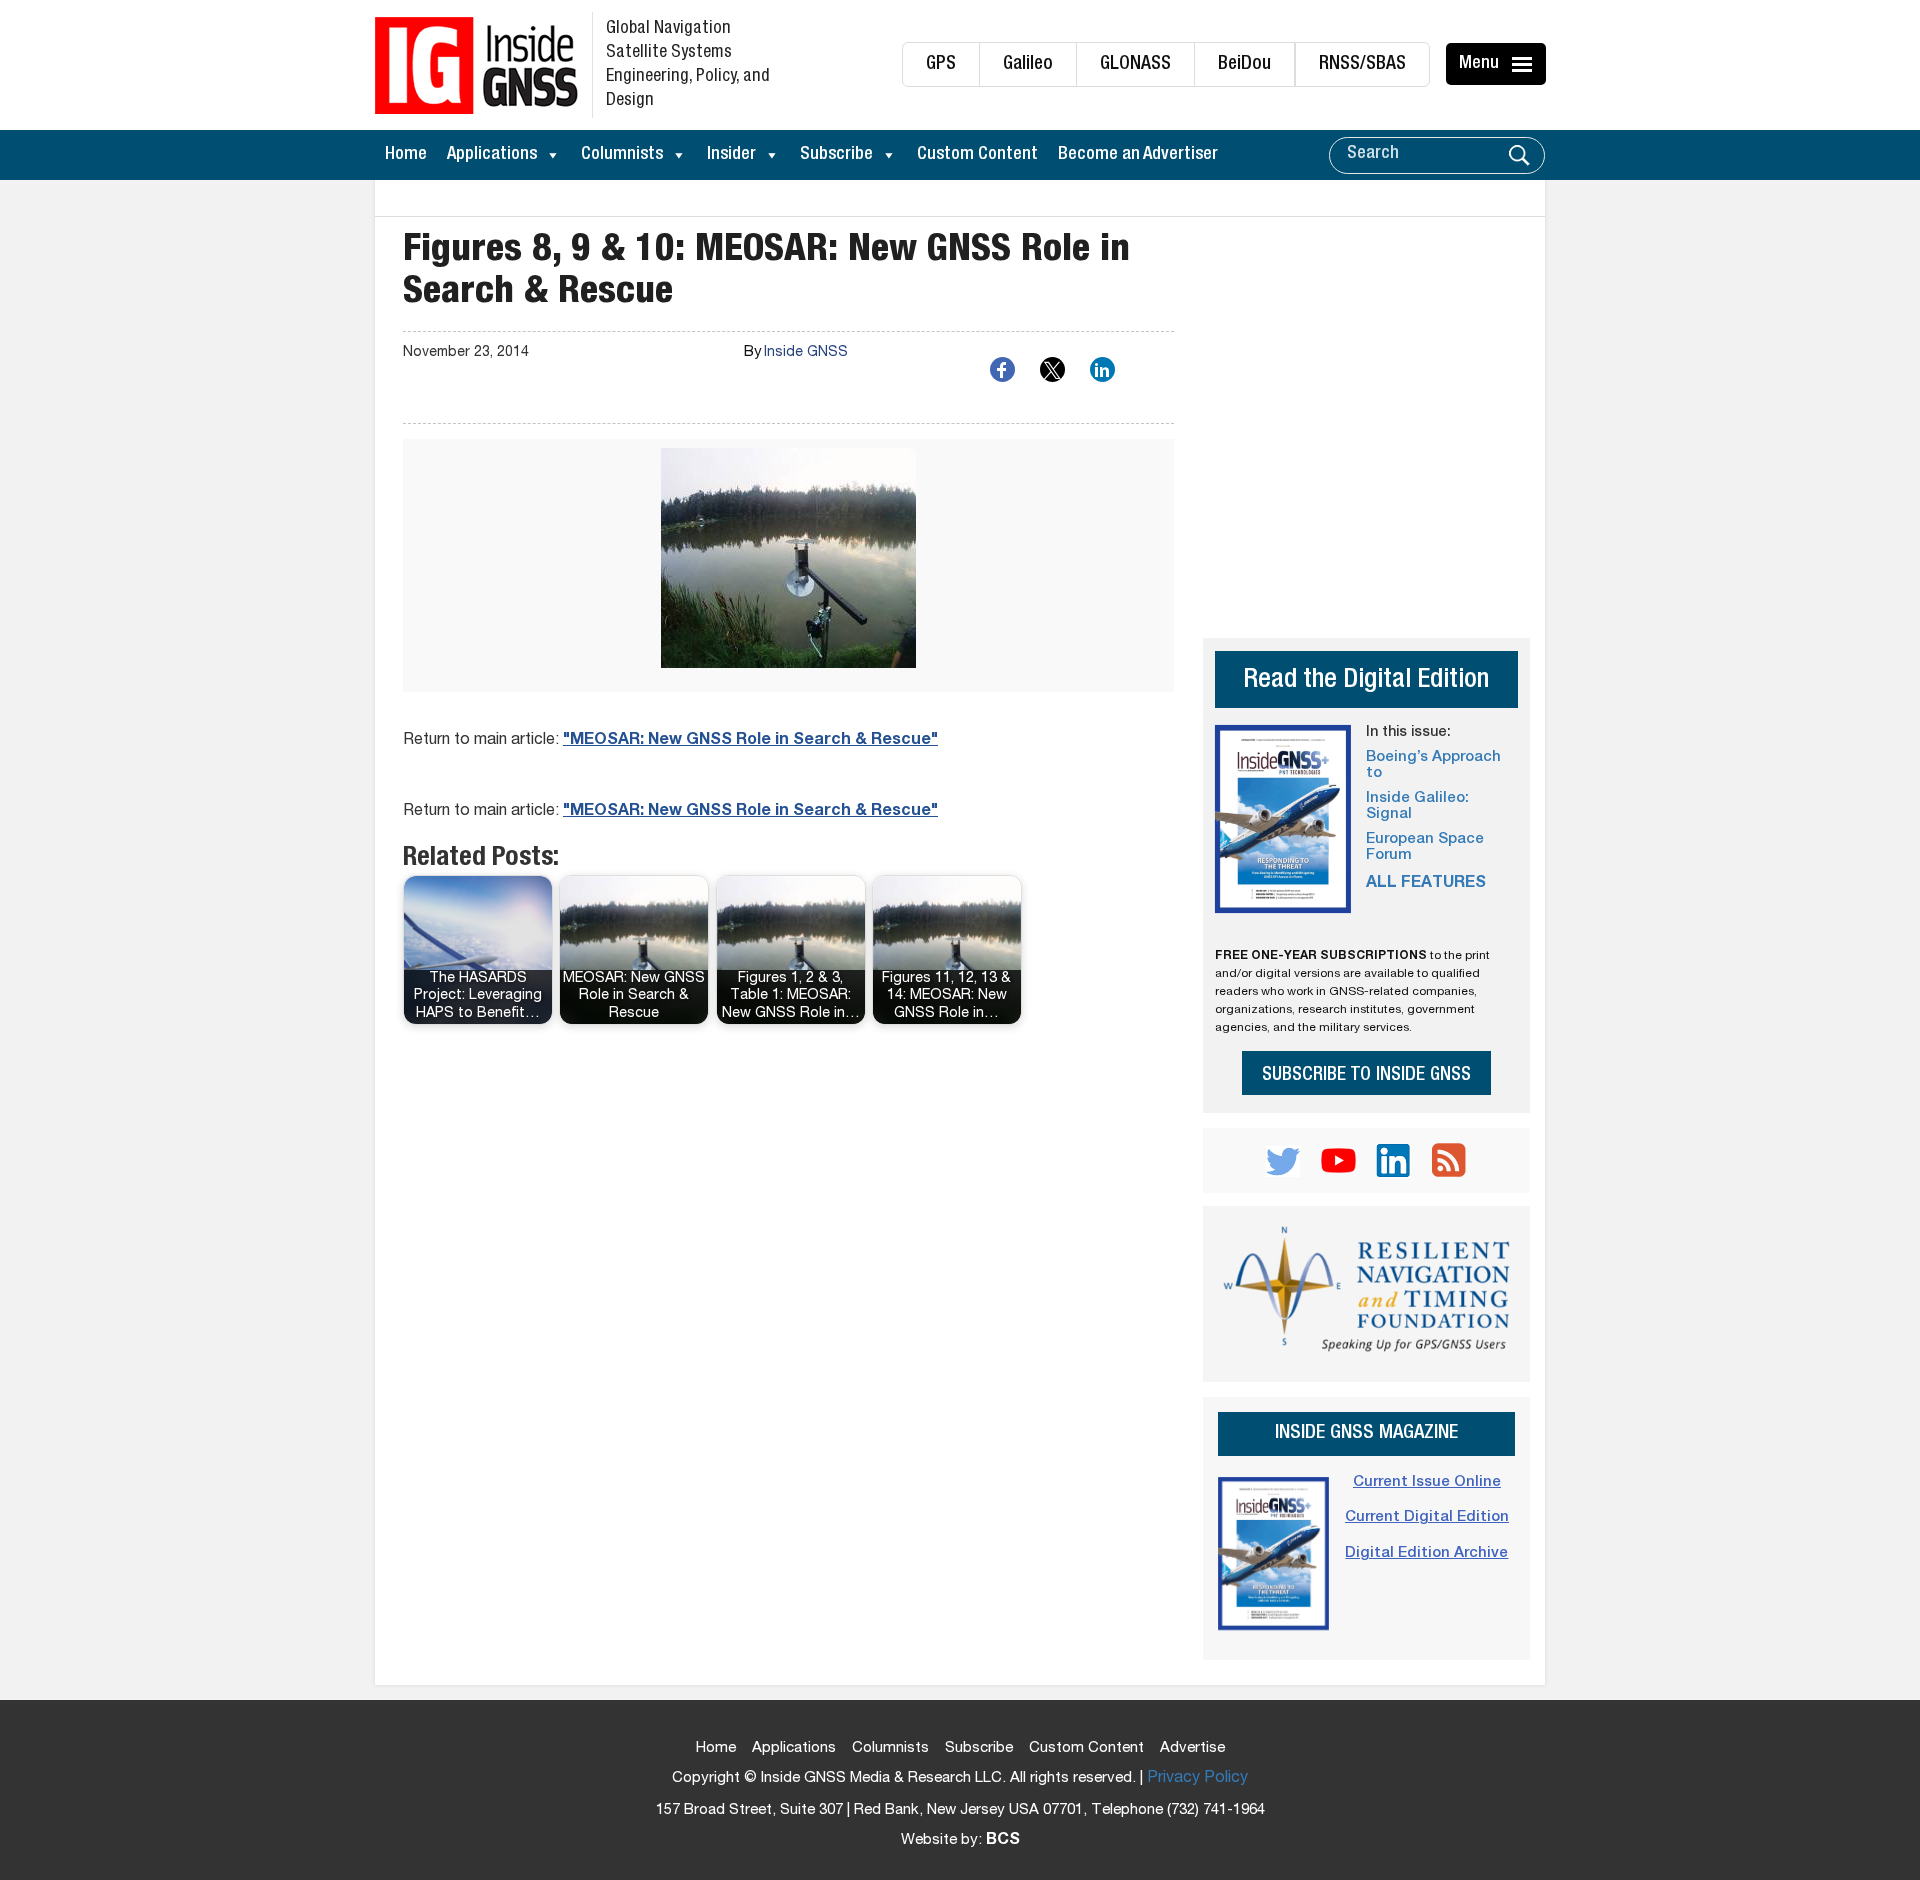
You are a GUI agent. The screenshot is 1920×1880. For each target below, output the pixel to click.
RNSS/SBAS (1362, 64)
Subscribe (836, 155)
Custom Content (977, 155)
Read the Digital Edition (1366, 681)
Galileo (1028, 64)
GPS (941, 64)
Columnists (622, 155)
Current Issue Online (1427, 1482)
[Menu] (1525, 64)
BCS (1003, 1841)
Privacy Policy (1197, 1779)
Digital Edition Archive (1426, 1553)
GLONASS (1135, 64)
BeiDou (1244, 64)
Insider (731, 155)
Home (406, 155)
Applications (492, 155)
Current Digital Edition (1427, 1517)
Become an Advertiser (1138, 155)
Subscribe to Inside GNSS (1366, 1075)
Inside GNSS (806, 353)
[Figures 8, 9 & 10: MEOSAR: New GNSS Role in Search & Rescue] (788, 565)
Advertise (1192, 1748)
